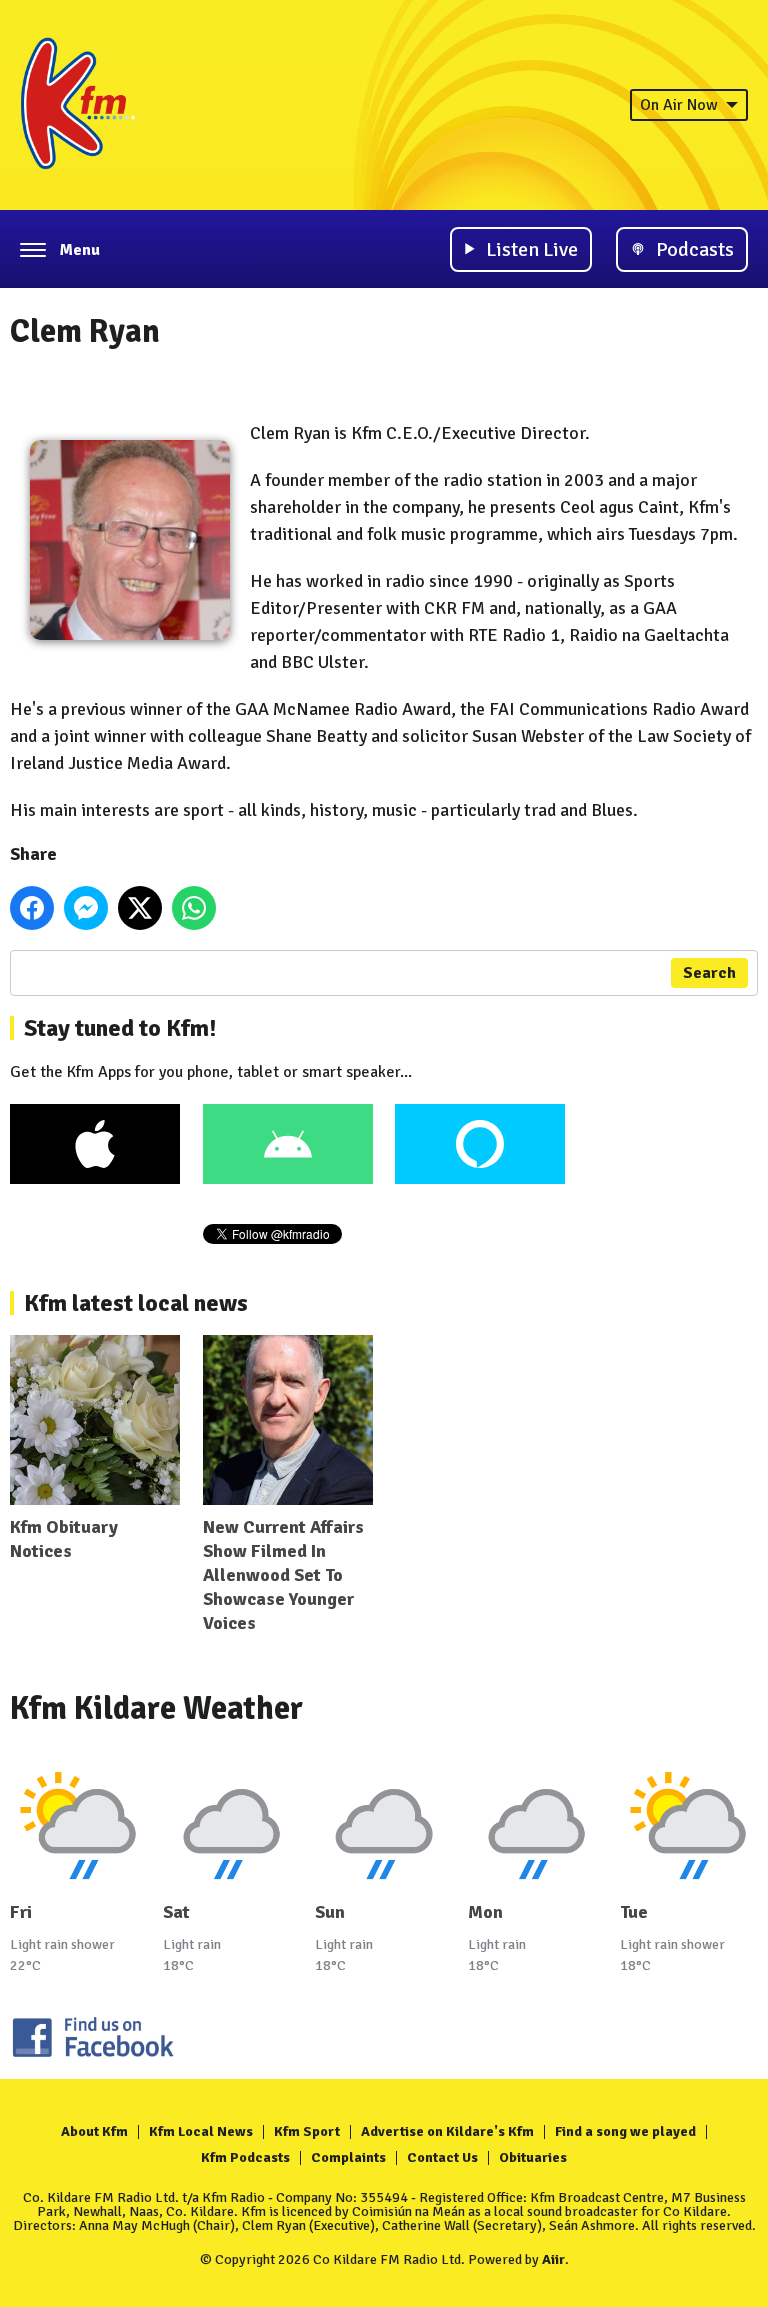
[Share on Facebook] (32, 908)
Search (709, 973)
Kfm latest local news (136, 1303)
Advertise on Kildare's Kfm (447, 2131)
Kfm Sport (307, 2131)
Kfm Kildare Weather (156, 1708)
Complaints (348, 2157)
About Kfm (94, 2131)
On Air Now (679, 105)
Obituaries (533, 2157)
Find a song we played (625, 2131)
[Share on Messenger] (86, 908)
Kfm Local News (201, 2131)
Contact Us (442, 2157)
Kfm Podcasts (245, 2157)
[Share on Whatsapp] (194, 908)
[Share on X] (140, 908)
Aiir (553, 2259)
